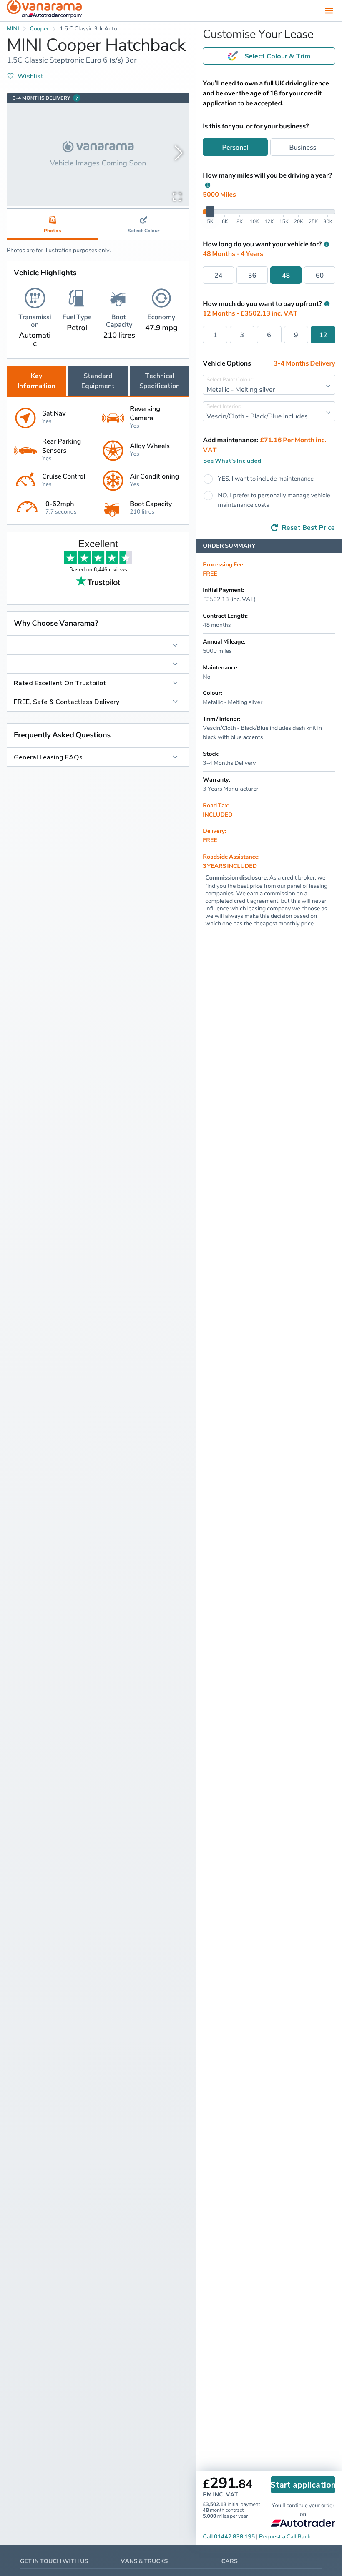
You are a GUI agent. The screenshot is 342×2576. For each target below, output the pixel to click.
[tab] (143, 224)
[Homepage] (44, 11)
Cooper (39, 29)
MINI (13, 29)
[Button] (98, 645)
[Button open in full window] (177, 196)
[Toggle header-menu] (329, 10)
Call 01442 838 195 (229, 2537)
